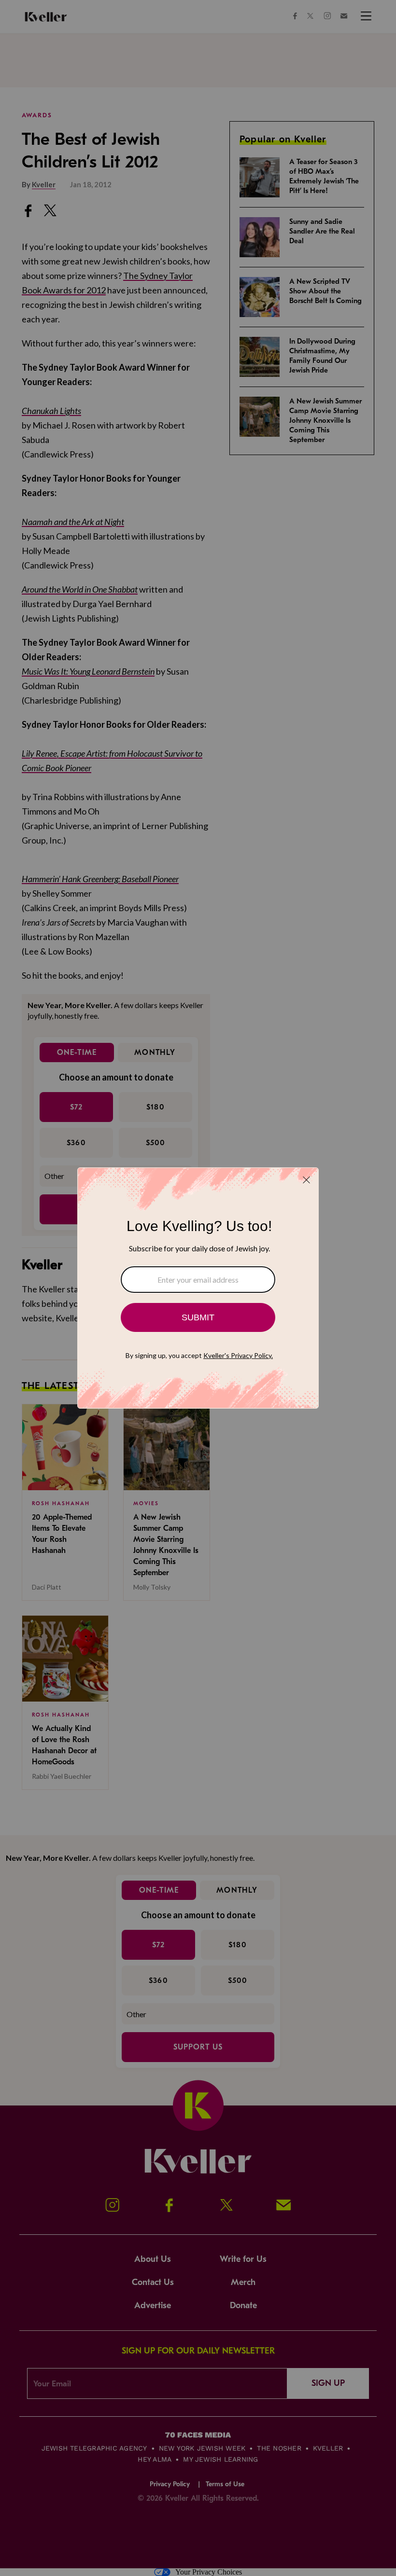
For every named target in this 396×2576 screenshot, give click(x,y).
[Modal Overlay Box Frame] (198, 1288)
